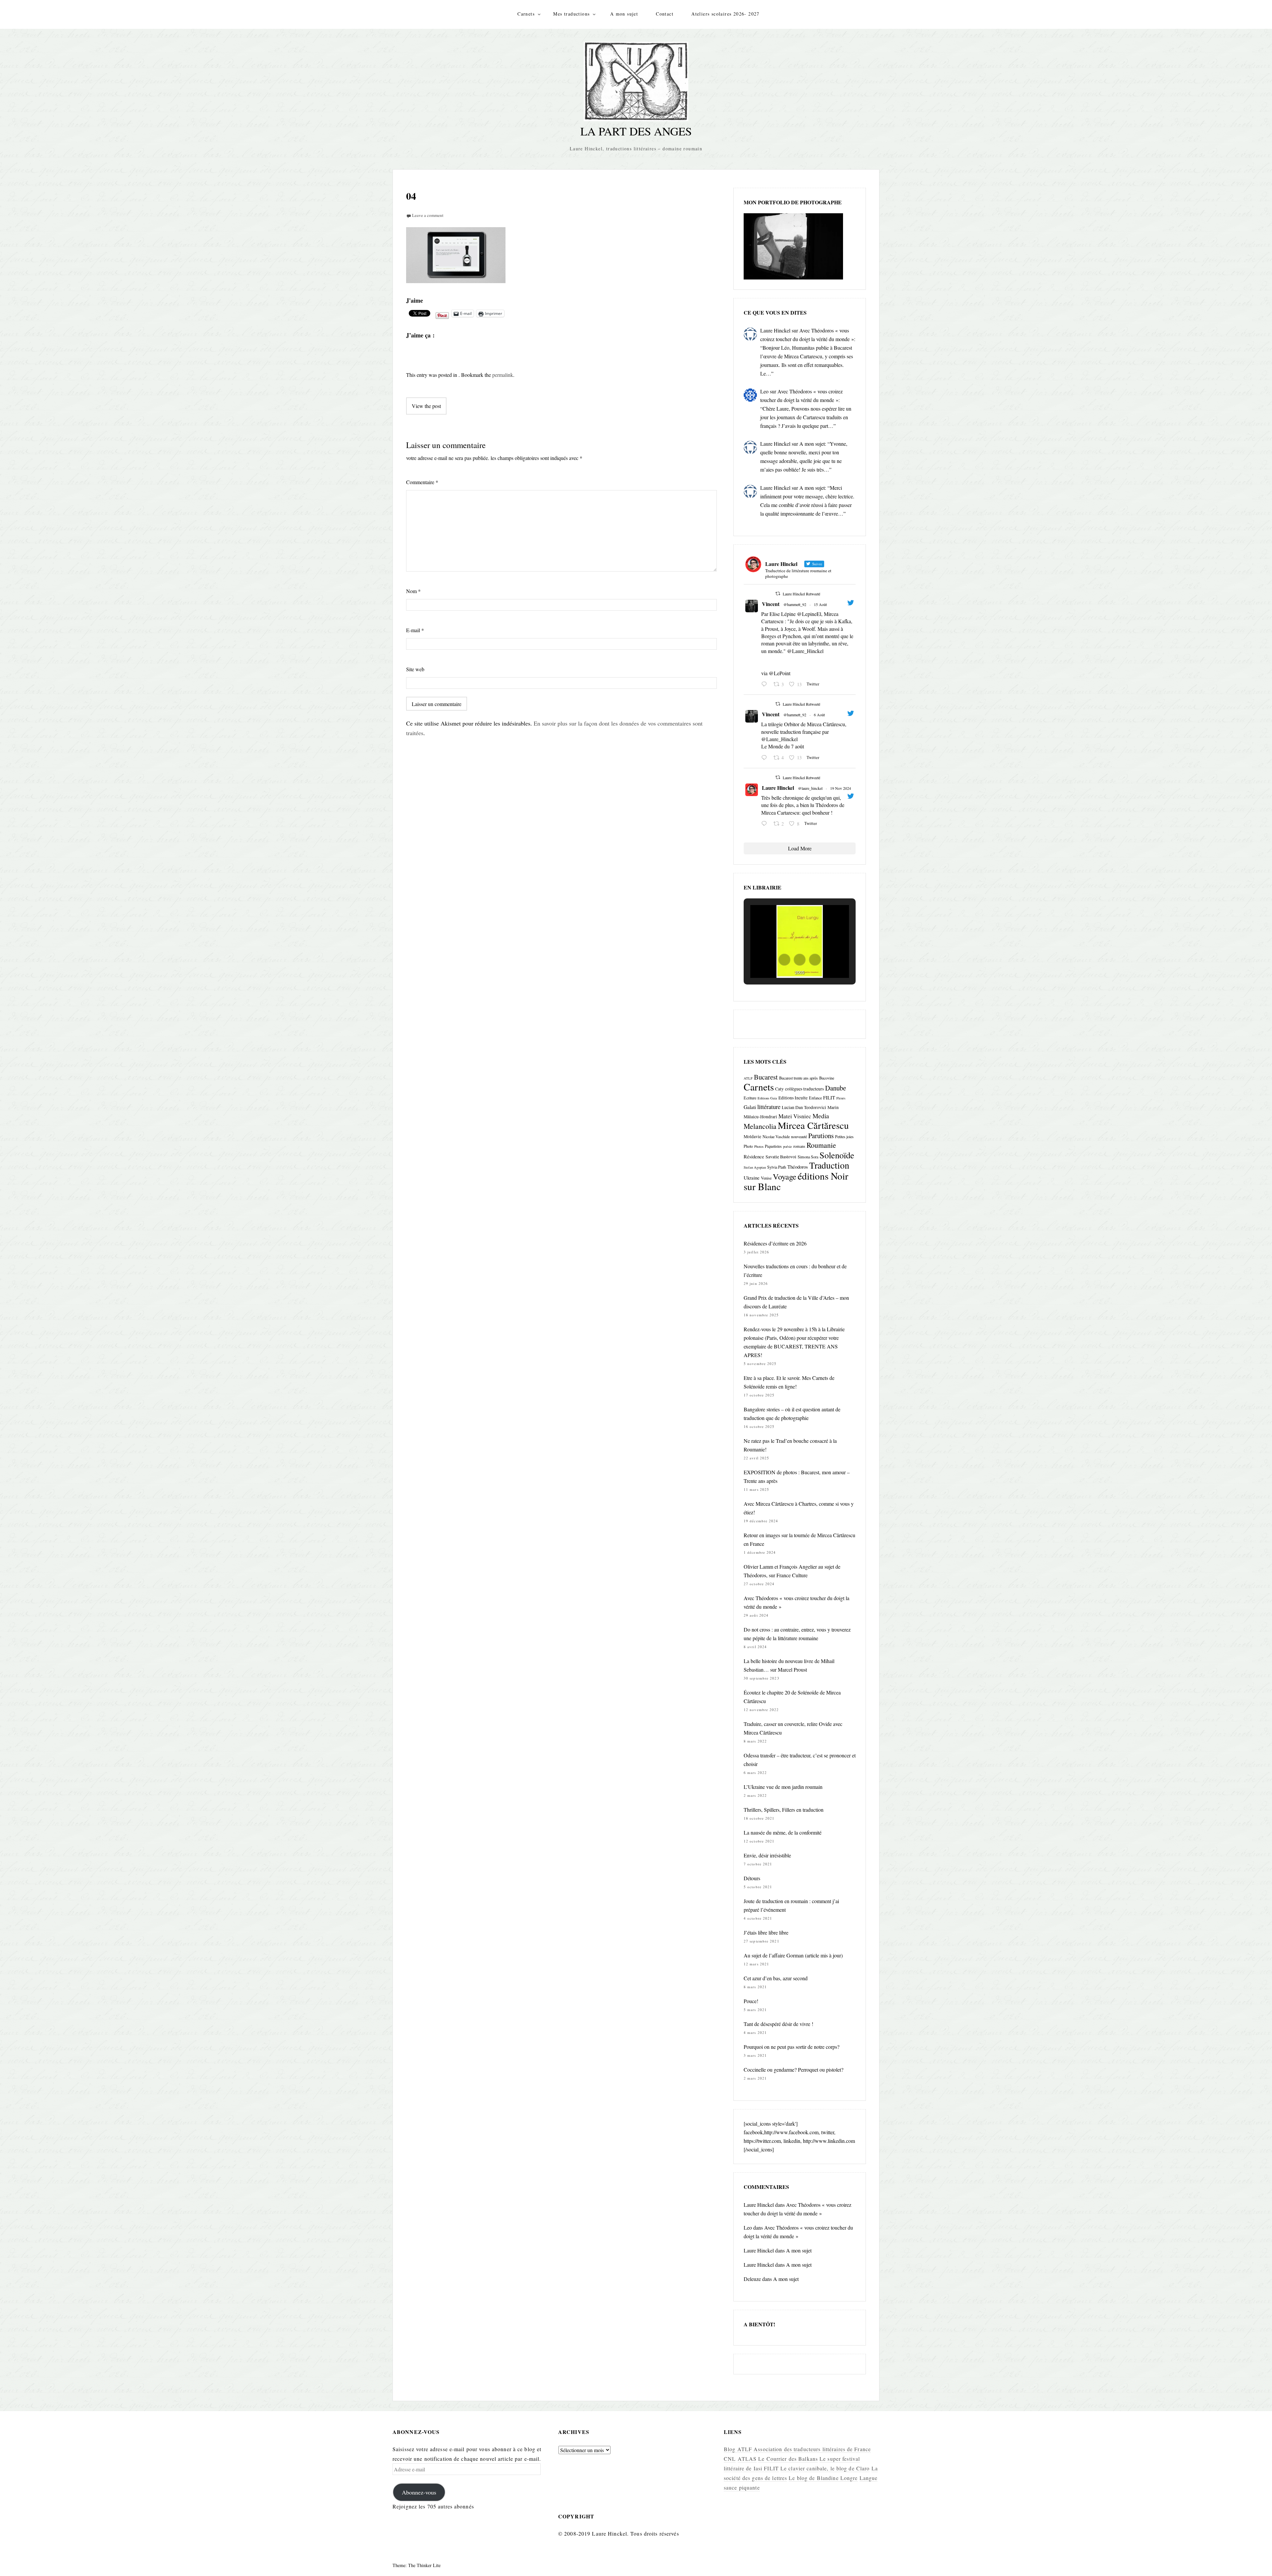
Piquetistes (773, 1146)
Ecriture (750, 1098)
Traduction (829, 1165)
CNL (730, 2459)
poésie (788, 1146)
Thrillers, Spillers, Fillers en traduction (784, 1810)
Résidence (754, 1156)
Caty (779, 1089)
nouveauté (799, 1136)
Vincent (771, 604)
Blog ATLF (738, 2449)
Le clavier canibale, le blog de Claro (825, 2468)
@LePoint (780, 673)
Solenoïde (837, 1155)
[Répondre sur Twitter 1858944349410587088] (766, 824)
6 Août (819, 715)
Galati (750, 1107)
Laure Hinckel (775, 330)
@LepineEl (809, 614)
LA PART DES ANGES (636, 131)
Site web (415, 669)
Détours (752, 1878)
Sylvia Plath (777, 1167)
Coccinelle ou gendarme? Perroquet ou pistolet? (794, 2070)
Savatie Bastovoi (781, 1157)
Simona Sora (808, 1157)
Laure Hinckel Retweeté (801, 594)
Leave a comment (428, 215)
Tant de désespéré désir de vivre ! (778, 2024)
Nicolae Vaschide (776, 1136)
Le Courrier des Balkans (788, 2459)
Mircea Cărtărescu (813, 1125)
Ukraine (752, 1178)
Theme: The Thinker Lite (417, 2565)
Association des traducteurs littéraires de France (812, 2449)
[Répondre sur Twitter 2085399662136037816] (766, 758)
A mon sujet (624, 14)
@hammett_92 (795, 604)
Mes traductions (571, 14)
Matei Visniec (795, 1116)
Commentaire (422, 482)
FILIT (829, 1097)
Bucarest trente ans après (798, 1078)
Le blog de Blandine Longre (823, 2478)
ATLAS (747, 2459)
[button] (784, 960)
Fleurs (841, 1098)
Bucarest (766, 1077)
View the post (426, 406)
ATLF (748, 1078)
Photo (748, 1146)
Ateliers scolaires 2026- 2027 (725, 14)
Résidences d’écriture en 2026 (775, 1243)
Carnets (526, 14)
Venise (766, 1178)
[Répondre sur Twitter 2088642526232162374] (766, 684)
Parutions (821, 1136)
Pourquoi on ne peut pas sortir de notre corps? (792, 2047)
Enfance (815, 1098)
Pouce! (751, 2001)
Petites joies (844, 1136)
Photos (759, 1146)
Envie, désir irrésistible (767, 1855)
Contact (665, 14)
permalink (503, 375)
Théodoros (798, 1167)
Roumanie (821, 1145)
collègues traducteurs (804, 1089)
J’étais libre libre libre (766, 1932)
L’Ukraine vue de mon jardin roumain (783, 1787)
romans (799, 1146)
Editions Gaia (767, 1098)
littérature (769, 1107)
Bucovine (827, 1078)
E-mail (415, 630)
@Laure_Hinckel (805, 651)
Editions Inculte (793, 1098)
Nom (413, 591)
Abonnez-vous (419, 2492)
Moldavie (752, 1136)
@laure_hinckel (810, 788)
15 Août (820, 604)
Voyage (785, 1176)
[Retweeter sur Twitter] (778, 593)
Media (821, 1116)
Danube (836, 1088)
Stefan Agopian (755, 1167)
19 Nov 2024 (841, 788)
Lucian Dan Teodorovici (804, 1107)
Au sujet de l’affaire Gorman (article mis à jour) (793, 1955)
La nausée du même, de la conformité (783, 1832)
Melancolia (760, 1126)
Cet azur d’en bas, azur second (776, 1978)
